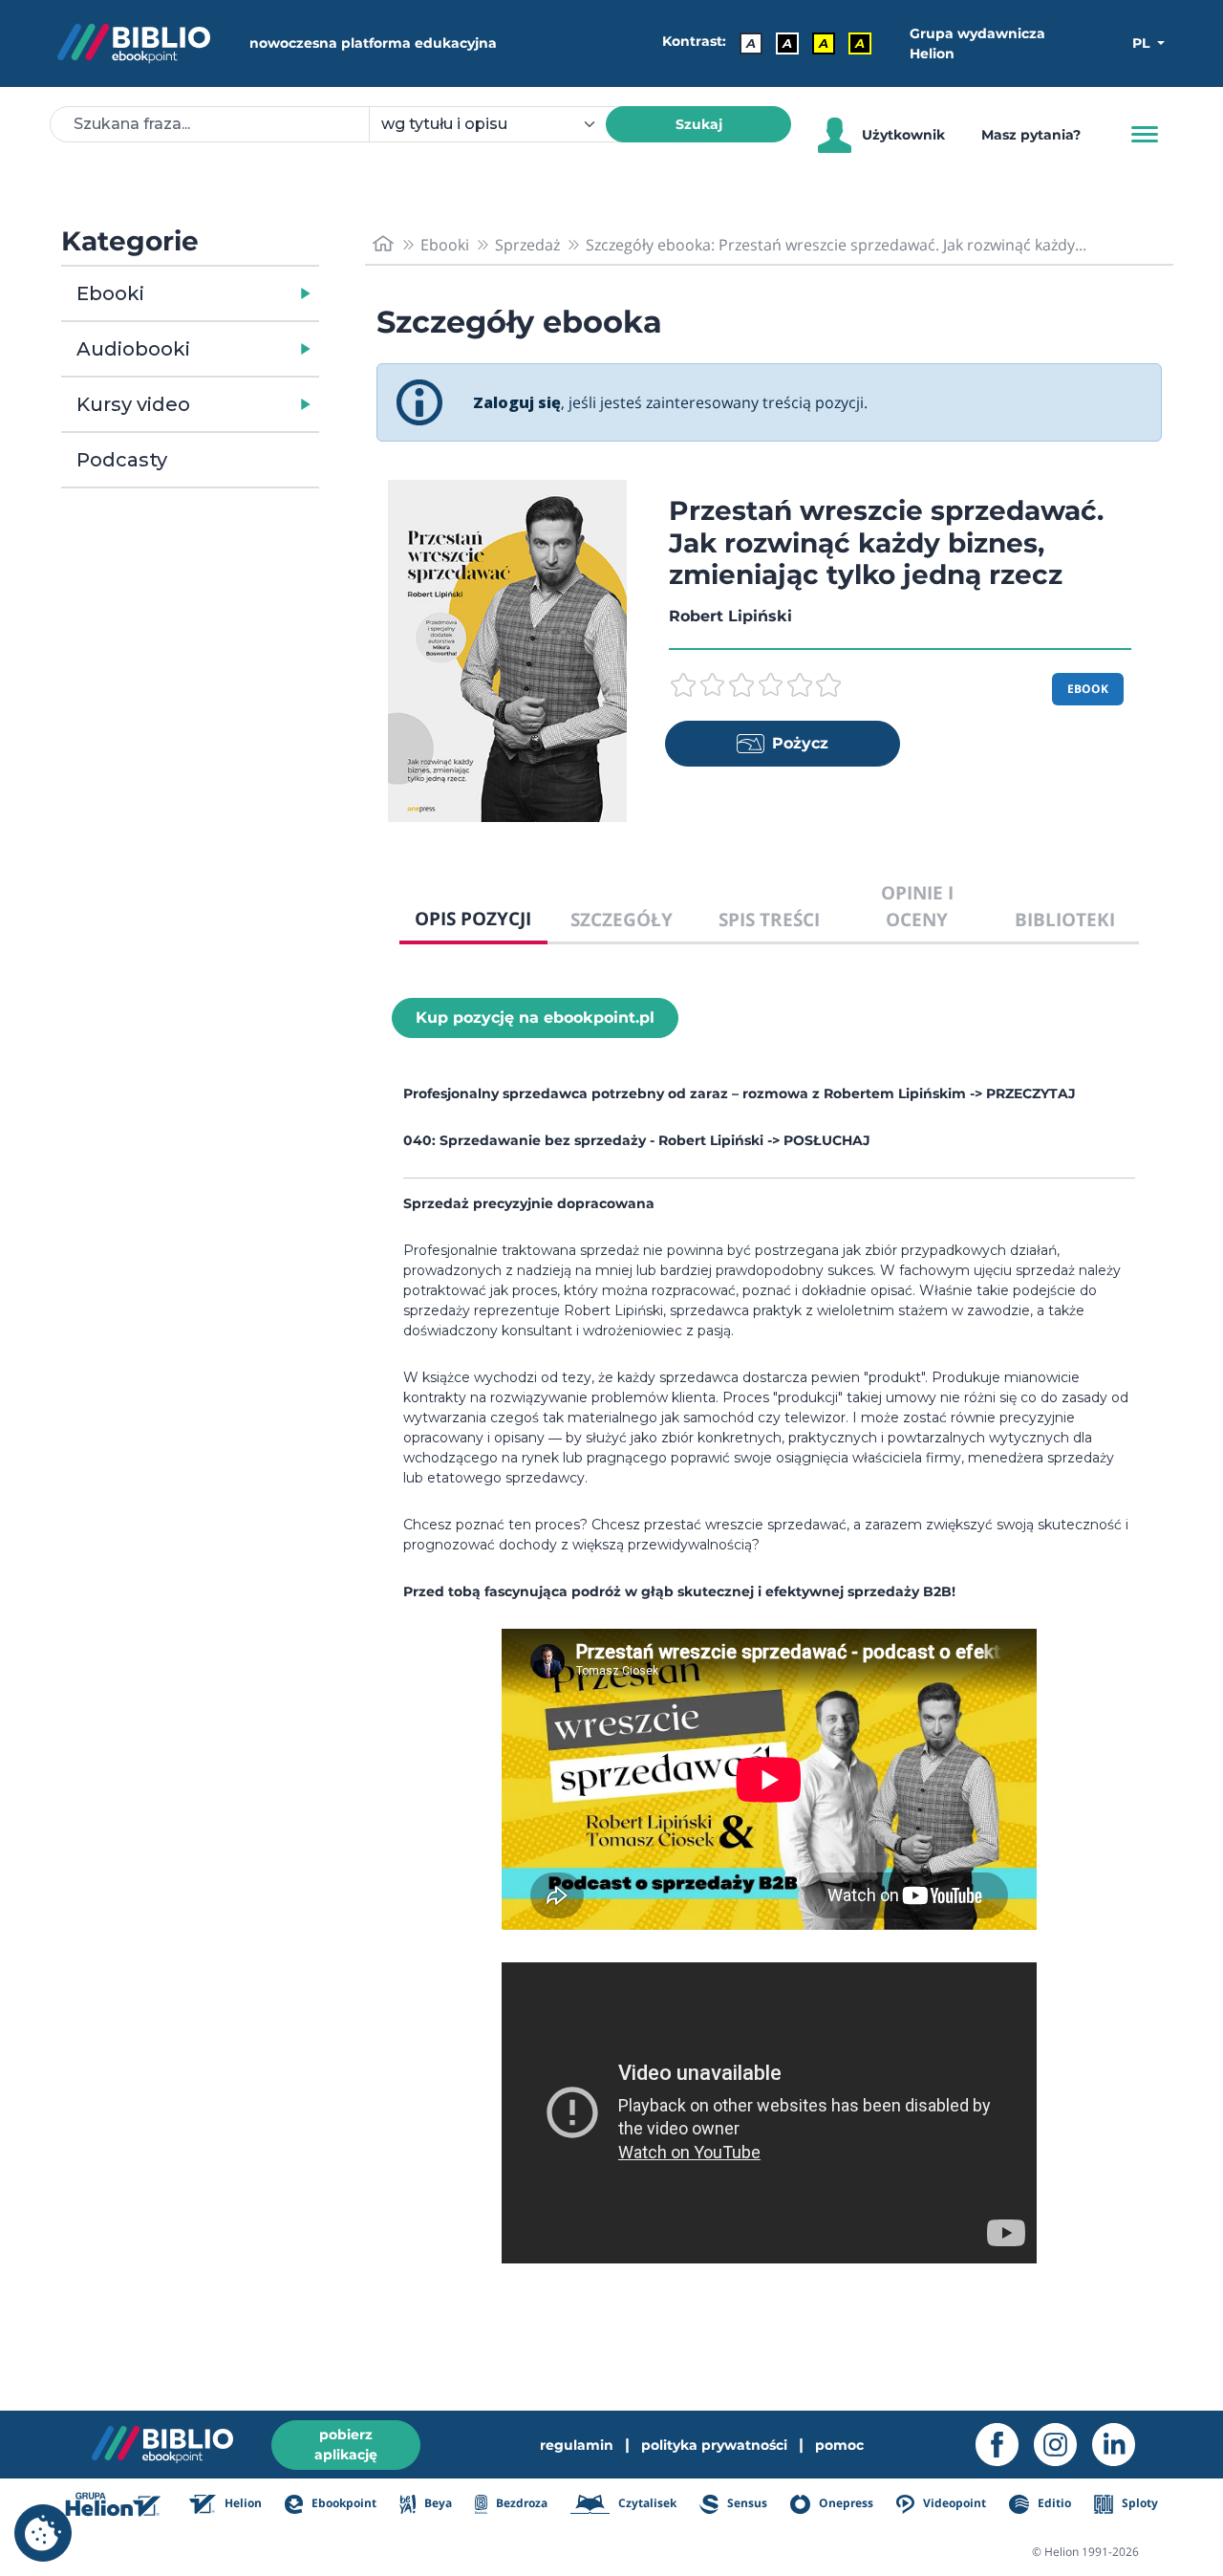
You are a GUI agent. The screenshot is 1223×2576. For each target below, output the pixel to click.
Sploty (1138, 2503)
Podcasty (122, 460)
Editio (1052, 2503)
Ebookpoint (343, 2503)
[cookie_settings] (43, 2533)
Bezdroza (520, 2503)
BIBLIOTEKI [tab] (1065, 919)
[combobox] (499, 124)
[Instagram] (1063, 2445)
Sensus (746, 2503)
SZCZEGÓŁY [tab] (622, 919)
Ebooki (110, 293)
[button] (239, 293)
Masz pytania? (1031, 135)
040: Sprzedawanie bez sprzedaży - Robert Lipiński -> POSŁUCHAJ (637, 1140)
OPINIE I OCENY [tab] (917, 906)
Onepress (845, 2503)
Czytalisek (646, 2503)
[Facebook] (1005, 2445)
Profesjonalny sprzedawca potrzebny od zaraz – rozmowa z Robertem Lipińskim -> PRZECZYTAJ (740, 1093)
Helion (242, 2503)
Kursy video (133, 404)
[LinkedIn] (1121, 2445)
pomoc (839, 2445)
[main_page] (383, 244)
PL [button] (1143, 43)
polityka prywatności (714, 2445)
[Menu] (1145, 135)
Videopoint (953, 2503)
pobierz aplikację (346, 2445)
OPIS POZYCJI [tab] (473, 918)
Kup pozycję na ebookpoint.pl (535, 1017)
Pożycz (800, 743)
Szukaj (699, 124)
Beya (436, 2503)
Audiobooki (133, 349)
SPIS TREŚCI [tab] (769, 919)
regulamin (577, 2445)
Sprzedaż (527, 245)
